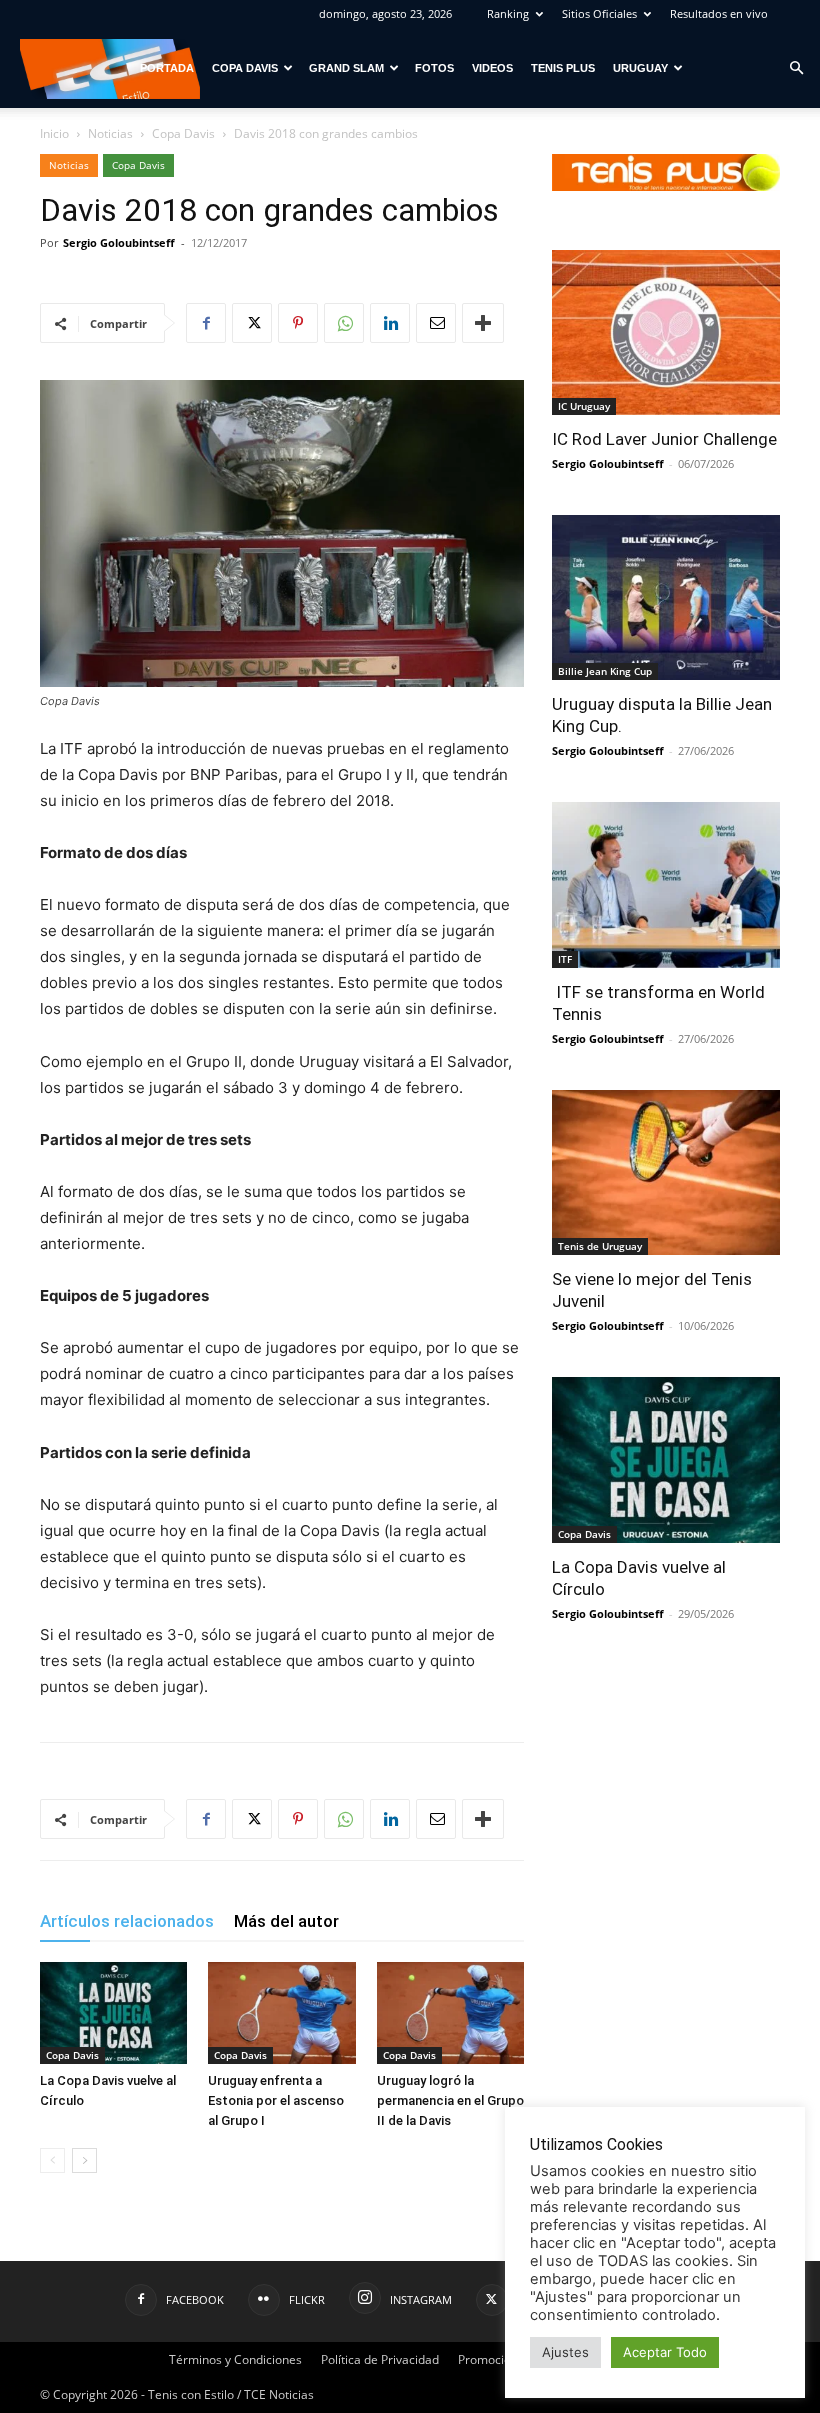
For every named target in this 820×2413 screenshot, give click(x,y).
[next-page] (84, 2160)
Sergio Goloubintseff (119, 242)
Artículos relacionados (127, 1921)
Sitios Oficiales (599, 13)
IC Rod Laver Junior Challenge (664, 439)
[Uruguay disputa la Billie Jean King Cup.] (666, 597)
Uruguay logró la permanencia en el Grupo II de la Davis (450, 2100)
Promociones (494, 2359)
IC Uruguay (584, 406)
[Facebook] (206, 323)
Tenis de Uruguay (600, 1246)
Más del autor (286, 1921)
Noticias (110, 133)
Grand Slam (346, 68)
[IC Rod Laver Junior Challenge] (666, 332)
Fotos (434, 68)
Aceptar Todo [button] (665, 2352)
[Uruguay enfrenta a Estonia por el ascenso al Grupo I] (281, 2012)
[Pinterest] (298, 323)
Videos (492, 68)
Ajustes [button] (565, 2352)
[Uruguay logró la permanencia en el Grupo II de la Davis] (450, 2012)
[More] (483, 323)
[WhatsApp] (344, 323)
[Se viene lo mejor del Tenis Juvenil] (666, 1172)
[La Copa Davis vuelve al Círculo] (113, 2012)
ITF (565, 959)
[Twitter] (252, 323)
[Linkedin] (390, 323)
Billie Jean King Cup (605, 671)
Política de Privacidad (380, 2359)
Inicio (54, 133)
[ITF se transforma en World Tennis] (666, 884)
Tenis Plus (563, 68)
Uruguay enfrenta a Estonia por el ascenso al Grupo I (276, 2100)
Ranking (508, 13)
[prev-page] (52, 2160)
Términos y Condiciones (235, 2359)
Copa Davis (245, 68)
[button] (796, 68)
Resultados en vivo (719, 13)
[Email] (436, 323)
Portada (167, 68)
